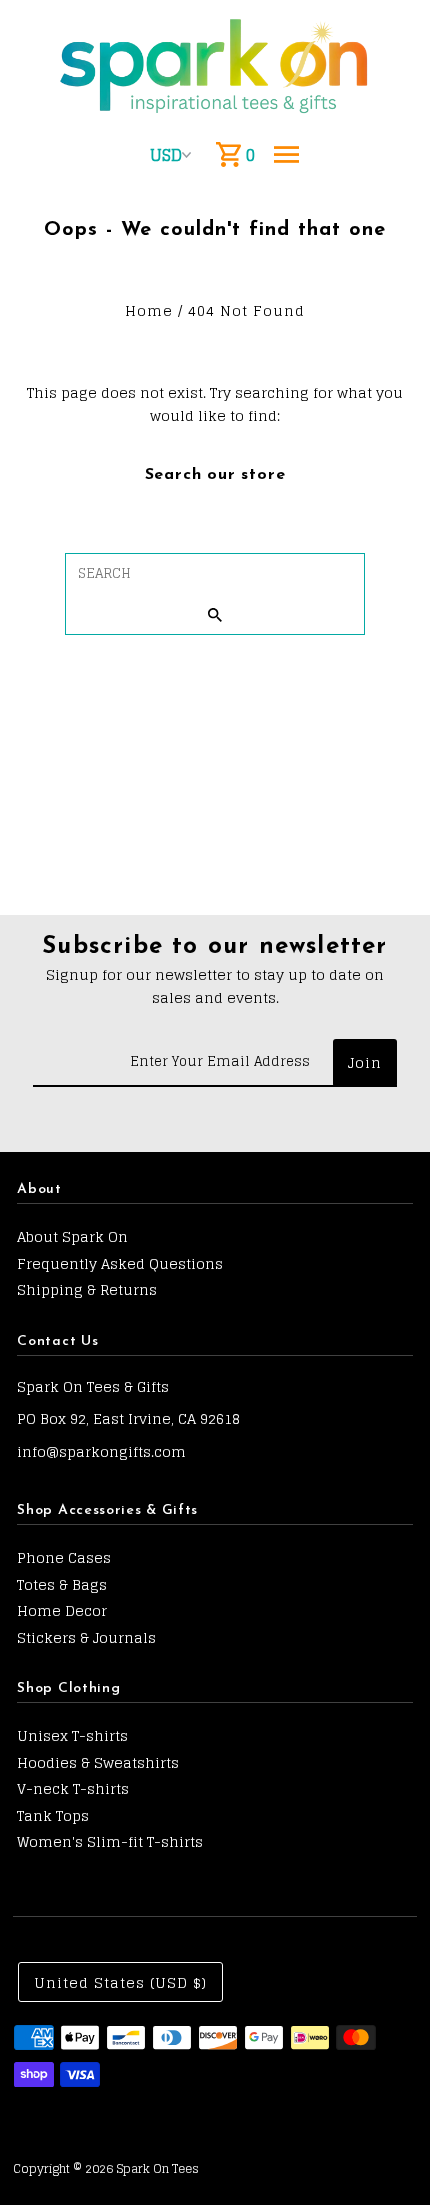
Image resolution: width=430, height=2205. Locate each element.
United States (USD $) (120, 1982)
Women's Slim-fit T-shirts (110, 1841)
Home (149, 310)
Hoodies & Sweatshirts (98, 1762)
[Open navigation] (286, 155)
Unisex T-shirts (72, 1735)
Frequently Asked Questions (120, 1263)
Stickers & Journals (86, 1637)
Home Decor (62, 1610)
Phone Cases (64, 1557)
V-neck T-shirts (73, 1788)
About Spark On (72, 1236)
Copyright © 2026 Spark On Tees (106, 2168)
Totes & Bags (62, 1584)
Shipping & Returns (87, 1289)
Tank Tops (53, 1815)
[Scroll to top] (387, 2152)
